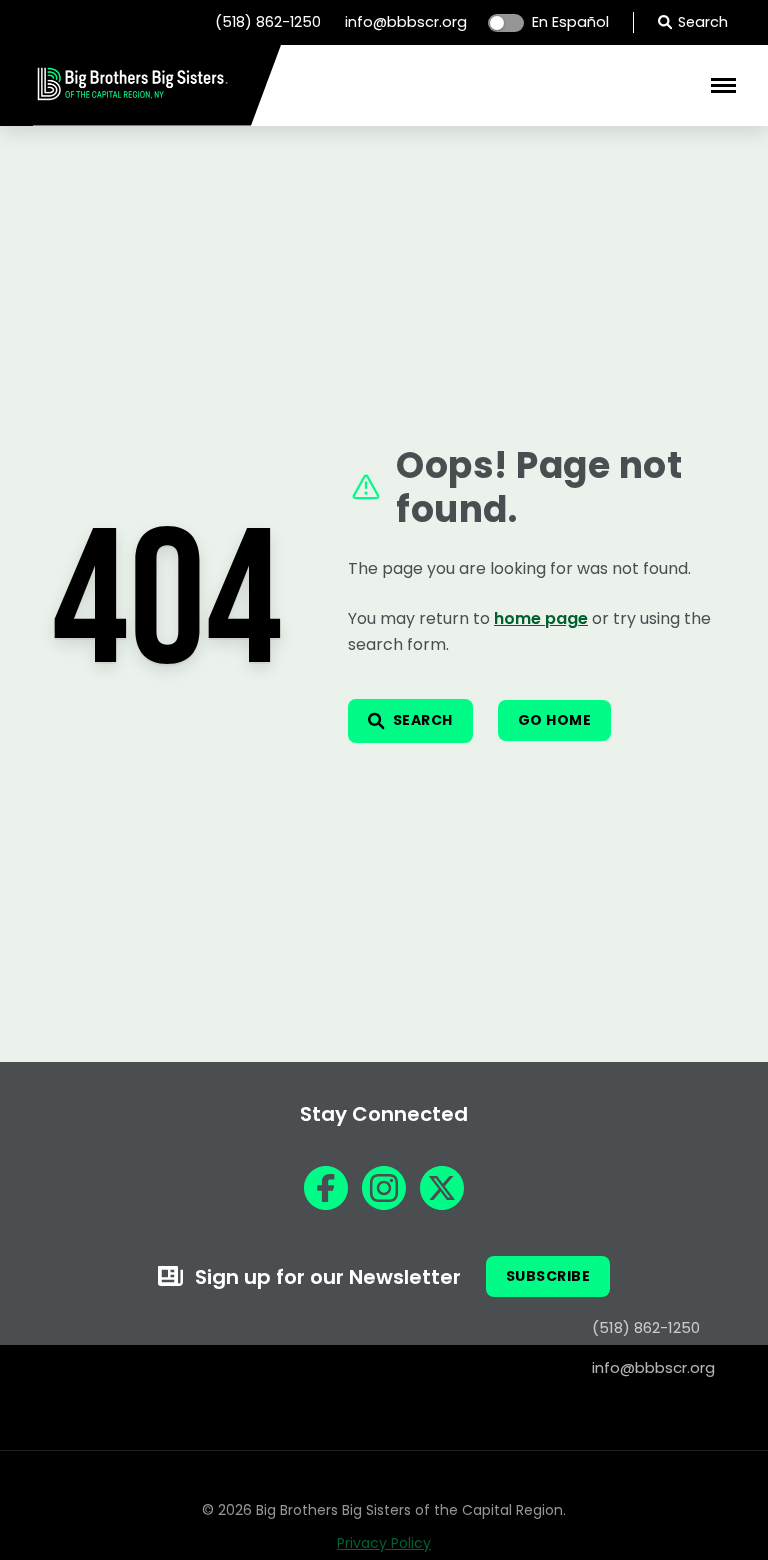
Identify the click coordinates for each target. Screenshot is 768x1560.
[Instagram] (384, 1188)
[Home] (133, 97)
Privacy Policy (384, 1543)
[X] (442, 1188)
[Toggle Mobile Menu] (723, 85)
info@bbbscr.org (406, 22)
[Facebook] (326, 1188)
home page (541, 618)
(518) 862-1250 (268, 22)
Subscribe (548, 1276)
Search (703, 22)
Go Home (555, 720)
